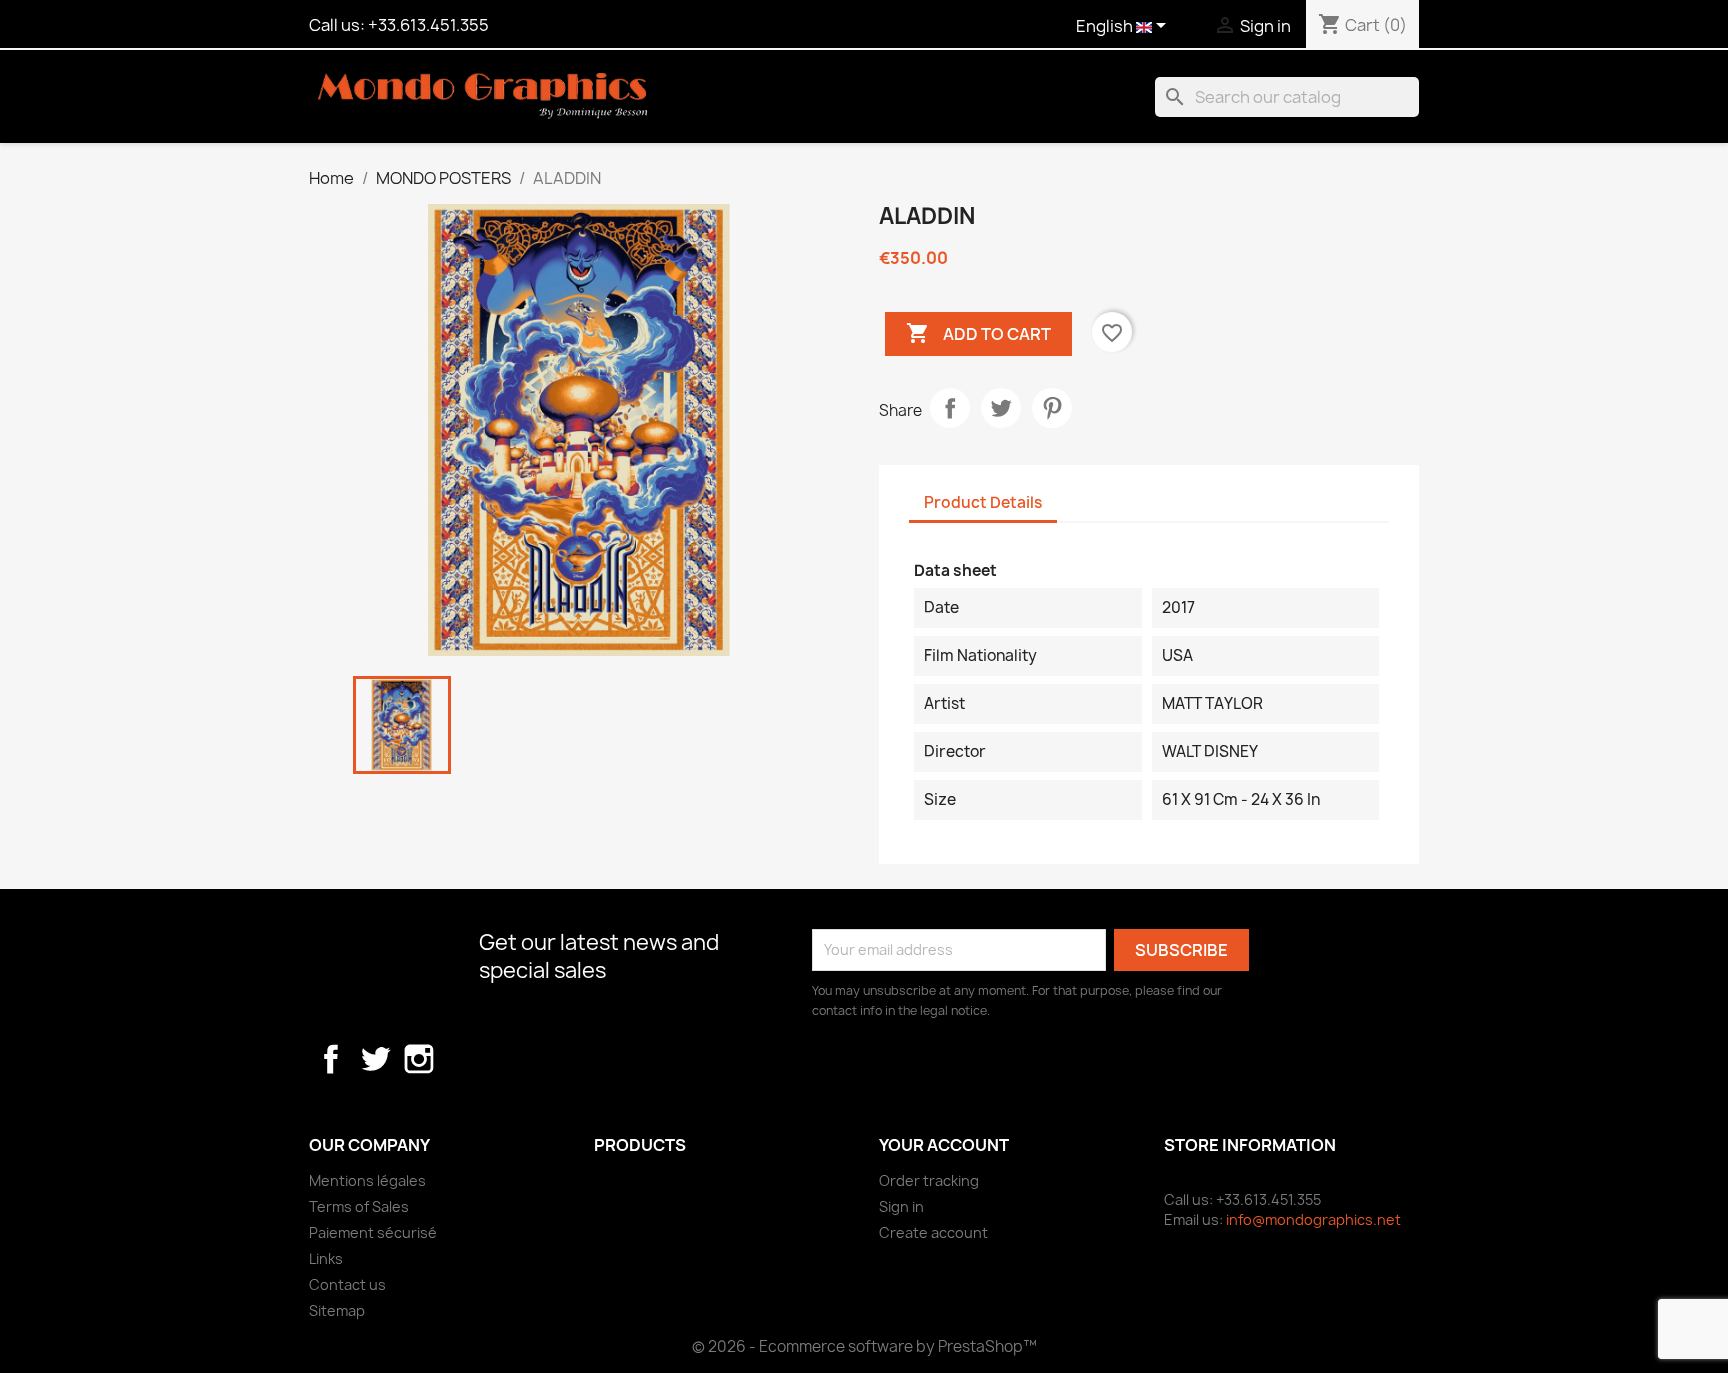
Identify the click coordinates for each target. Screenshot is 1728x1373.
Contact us (347, 1284)
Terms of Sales (359, 1206)
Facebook (331, 1059)
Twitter (375, 1059)
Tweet (1001, 408)
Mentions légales (367, 1180)
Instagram (419, 1059)
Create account (933, 1232)
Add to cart (978, 333)
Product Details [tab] (983, 502)
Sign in (901, 1206)
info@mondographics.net (1313, 1219)
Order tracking (929, 1180)
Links (326, 1258)
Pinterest (1052, 408)
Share (950, 408)
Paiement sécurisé (373, 1232)
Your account (944, 1145)
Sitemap (337, 1310)
